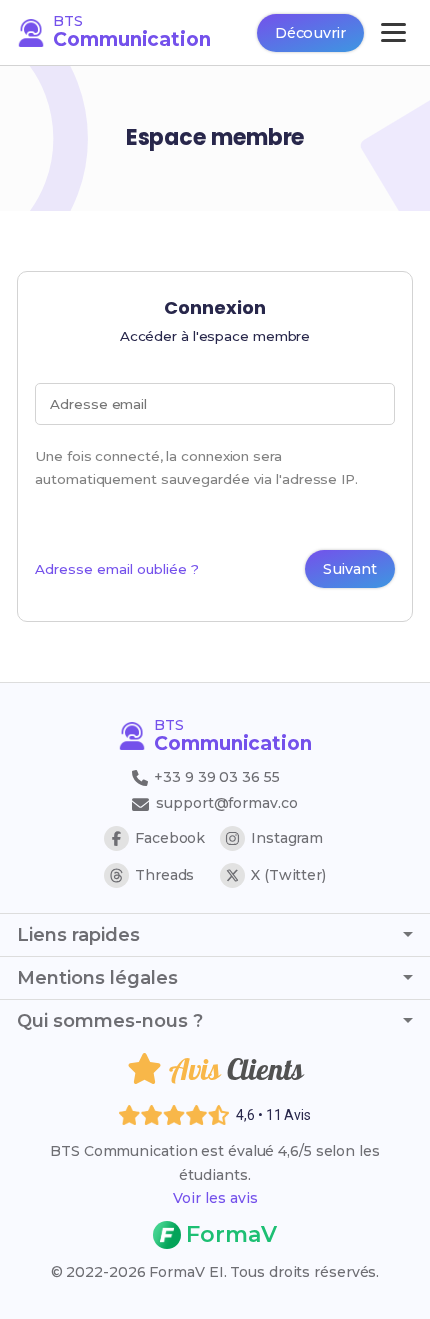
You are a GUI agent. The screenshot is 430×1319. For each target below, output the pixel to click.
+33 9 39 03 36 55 (214, 777)
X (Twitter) (288, 875)
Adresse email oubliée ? (117, 569)
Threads (164, 875)
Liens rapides (78, 935)
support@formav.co (226, 803)
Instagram (287, 838)
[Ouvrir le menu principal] (393, 32)
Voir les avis (215, 1198)
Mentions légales (97, 978)
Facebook (170, 838)
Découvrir (310, 33)
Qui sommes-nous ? (110, 1021)
